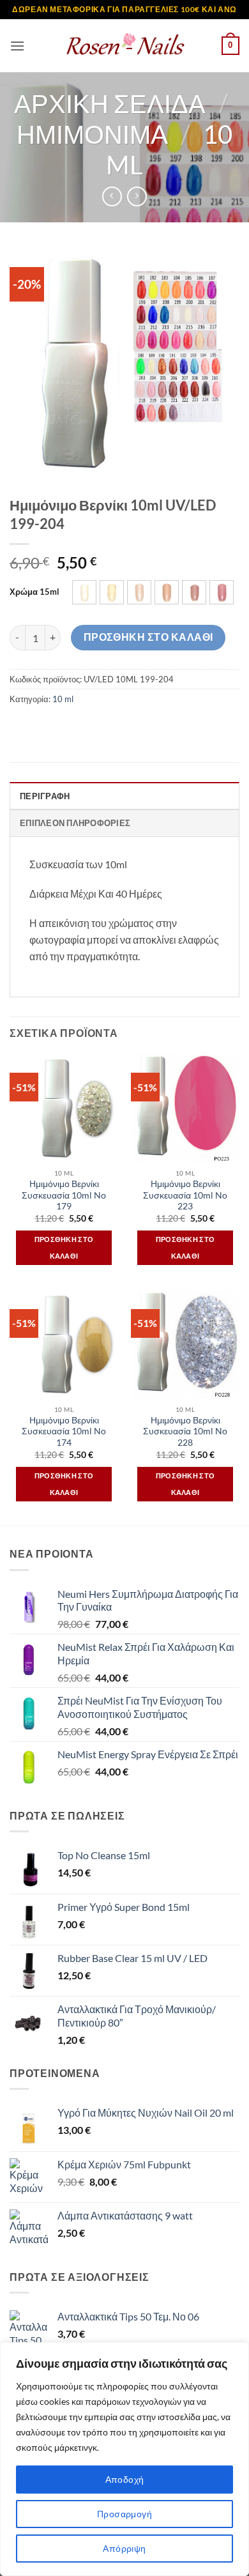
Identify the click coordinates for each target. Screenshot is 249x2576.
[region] (124, 2459)
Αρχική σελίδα (110, 103)
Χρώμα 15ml (34, 592)
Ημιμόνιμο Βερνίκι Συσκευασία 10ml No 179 (64, 1195)
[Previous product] (137, 196)
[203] (194, 592)
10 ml (63, 699)
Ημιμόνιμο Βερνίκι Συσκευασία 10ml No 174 (64, 1431)
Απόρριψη (124, 2548)
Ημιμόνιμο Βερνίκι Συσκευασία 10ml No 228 (185, 1431)
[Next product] (112, 196)
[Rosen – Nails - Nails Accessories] (124, 46)
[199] (84, 592)
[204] (222, 592)
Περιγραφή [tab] (45, 796)
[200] (112, 592)
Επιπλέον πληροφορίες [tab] (75, 823)
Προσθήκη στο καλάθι (148, 637)
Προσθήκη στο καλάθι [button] (64, 1247)
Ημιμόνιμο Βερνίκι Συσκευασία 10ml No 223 (185, 1195)
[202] (167, 592)
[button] (17, 46)
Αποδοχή (125, 2479)
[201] (139, 592)
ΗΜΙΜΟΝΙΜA (92, 134)
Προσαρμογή (124, 2514)
